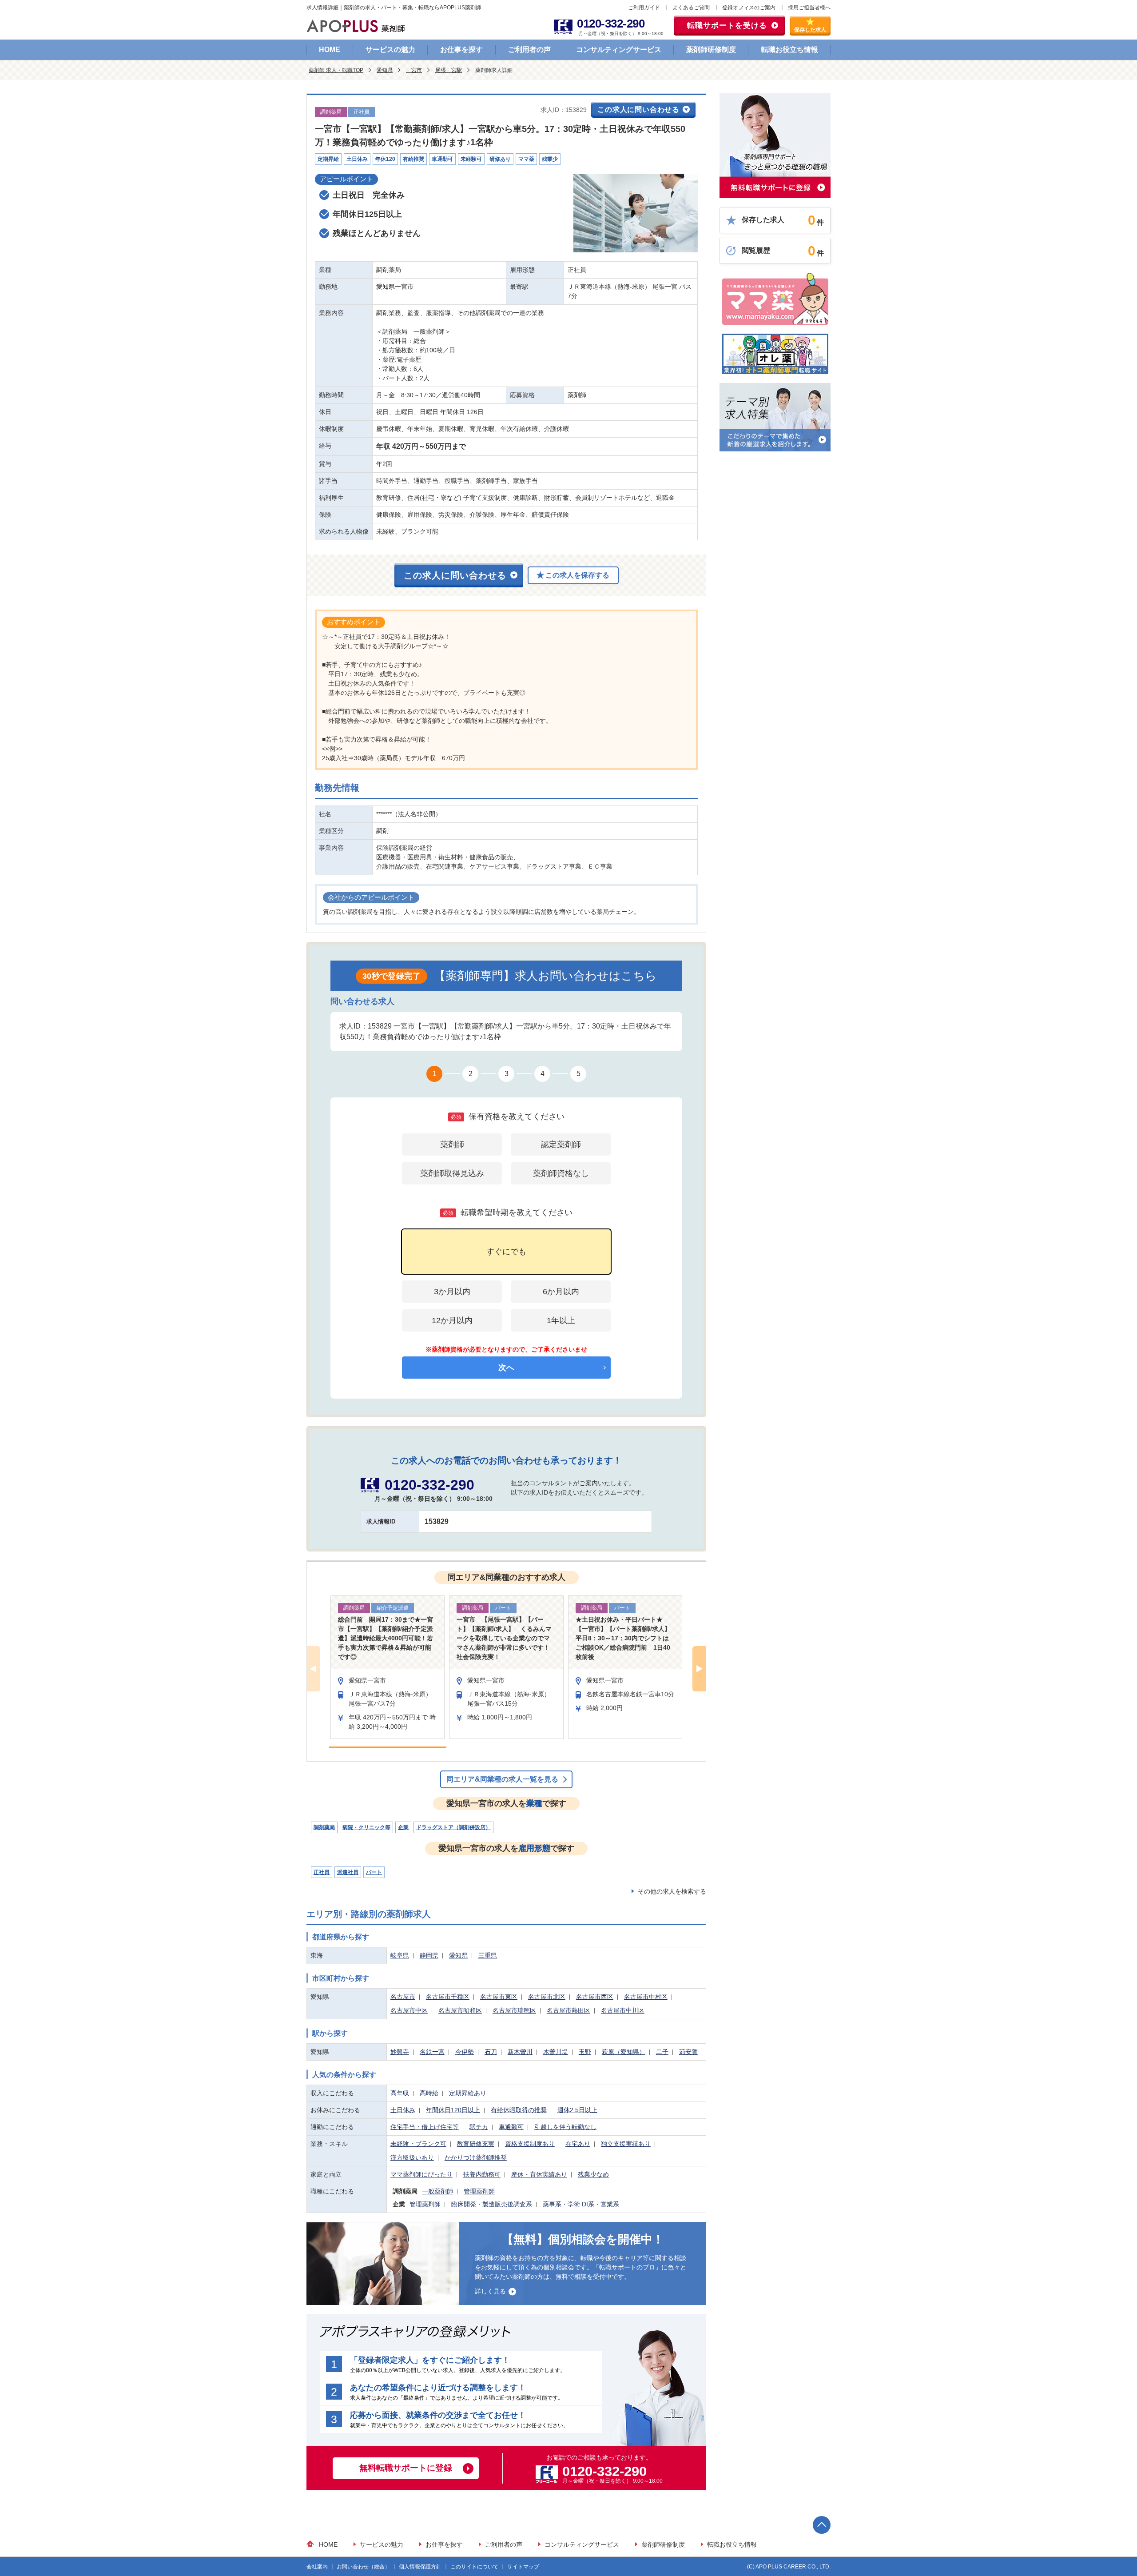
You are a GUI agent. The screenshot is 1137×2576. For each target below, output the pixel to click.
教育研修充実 (476, 2144)
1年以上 (561, 1320)
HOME (330, 50)
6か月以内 (561, 1292)
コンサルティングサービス (619, 50)
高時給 (429, 2093)
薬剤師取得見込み (452, 1173)
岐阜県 (400, 1955)
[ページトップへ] (822, 2525)
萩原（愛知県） (624, 2052)
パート (374, 1872)
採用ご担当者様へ (809, 8)
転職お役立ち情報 (790, 50)
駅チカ (479, 2127)
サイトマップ (523, 2567)
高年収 (400, 2093)
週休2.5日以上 (577, 2110)
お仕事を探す (461, 50)
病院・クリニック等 (366, 1827)
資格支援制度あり (530, 2144)
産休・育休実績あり (539, 2174)
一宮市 (414, 70)
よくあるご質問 (691, 8)
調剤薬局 (324, 1827)
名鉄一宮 (432, 2052)
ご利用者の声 (529, 50)
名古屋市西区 (595, 1997)
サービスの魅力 (390, 50)
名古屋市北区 (547, 1997)
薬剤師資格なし (561, 1173)
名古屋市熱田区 (568, 2010)
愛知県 (385, 70)
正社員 (322, 1872)
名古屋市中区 (409, 2010)
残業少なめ (593, 2174)
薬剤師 (452, 1144)
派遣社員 (348, 1872)
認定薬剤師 (561, 1144)
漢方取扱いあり (412, 2157)
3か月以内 (452, 1292)
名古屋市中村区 (646, 1997)
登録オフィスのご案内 (749, 8)
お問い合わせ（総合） (363, 2567)
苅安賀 (688, 2052)
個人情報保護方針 (420, 2567)
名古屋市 (403, 1997)
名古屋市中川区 (623, 2010)
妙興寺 (400, 2052)
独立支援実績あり (626, 2144)
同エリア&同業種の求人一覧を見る (502, 1779)
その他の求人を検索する (672, 1891)
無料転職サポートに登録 (406, 2468)
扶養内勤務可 (482, 2174)
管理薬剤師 (479, 2191)
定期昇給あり (468, 2093)
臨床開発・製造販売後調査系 (492, 2204)
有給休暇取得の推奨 (519, 2110)
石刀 (491, 2052)
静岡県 (429, 1955)
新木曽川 (520, 2052)
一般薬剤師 (437, 2191)
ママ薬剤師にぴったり (421, 2174)
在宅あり (578, 2144)
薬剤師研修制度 (711, 50)
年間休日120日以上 (453, 2110)
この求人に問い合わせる (638, 110)
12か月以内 (452, 1320)
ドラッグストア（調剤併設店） (453, 1827)
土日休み (403, 2110)
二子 (662, 2052)
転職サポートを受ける (727, 26)
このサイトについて (474, 2567)
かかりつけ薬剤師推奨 (476, 2157)
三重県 (488, 1955)
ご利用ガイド (644, 8)
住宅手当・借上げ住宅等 (425, 2127)
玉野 (585, 2052)
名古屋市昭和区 (460, 2010)
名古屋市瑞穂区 (514, 2010)
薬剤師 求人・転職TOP (336, 70)
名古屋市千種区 (448, 1997)
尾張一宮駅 (449, 70)
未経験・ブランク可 (418, 2144)
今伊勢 (465, 2052)
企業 (403, 1827)
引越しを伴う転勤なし (565, 2127)
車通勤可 (511, 2127)
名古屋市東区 (499, 1997)
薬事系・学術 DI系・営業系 (581, 2204)
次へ (506, 1368)
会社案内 (317, 2567)
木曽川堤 (556, 2052)
